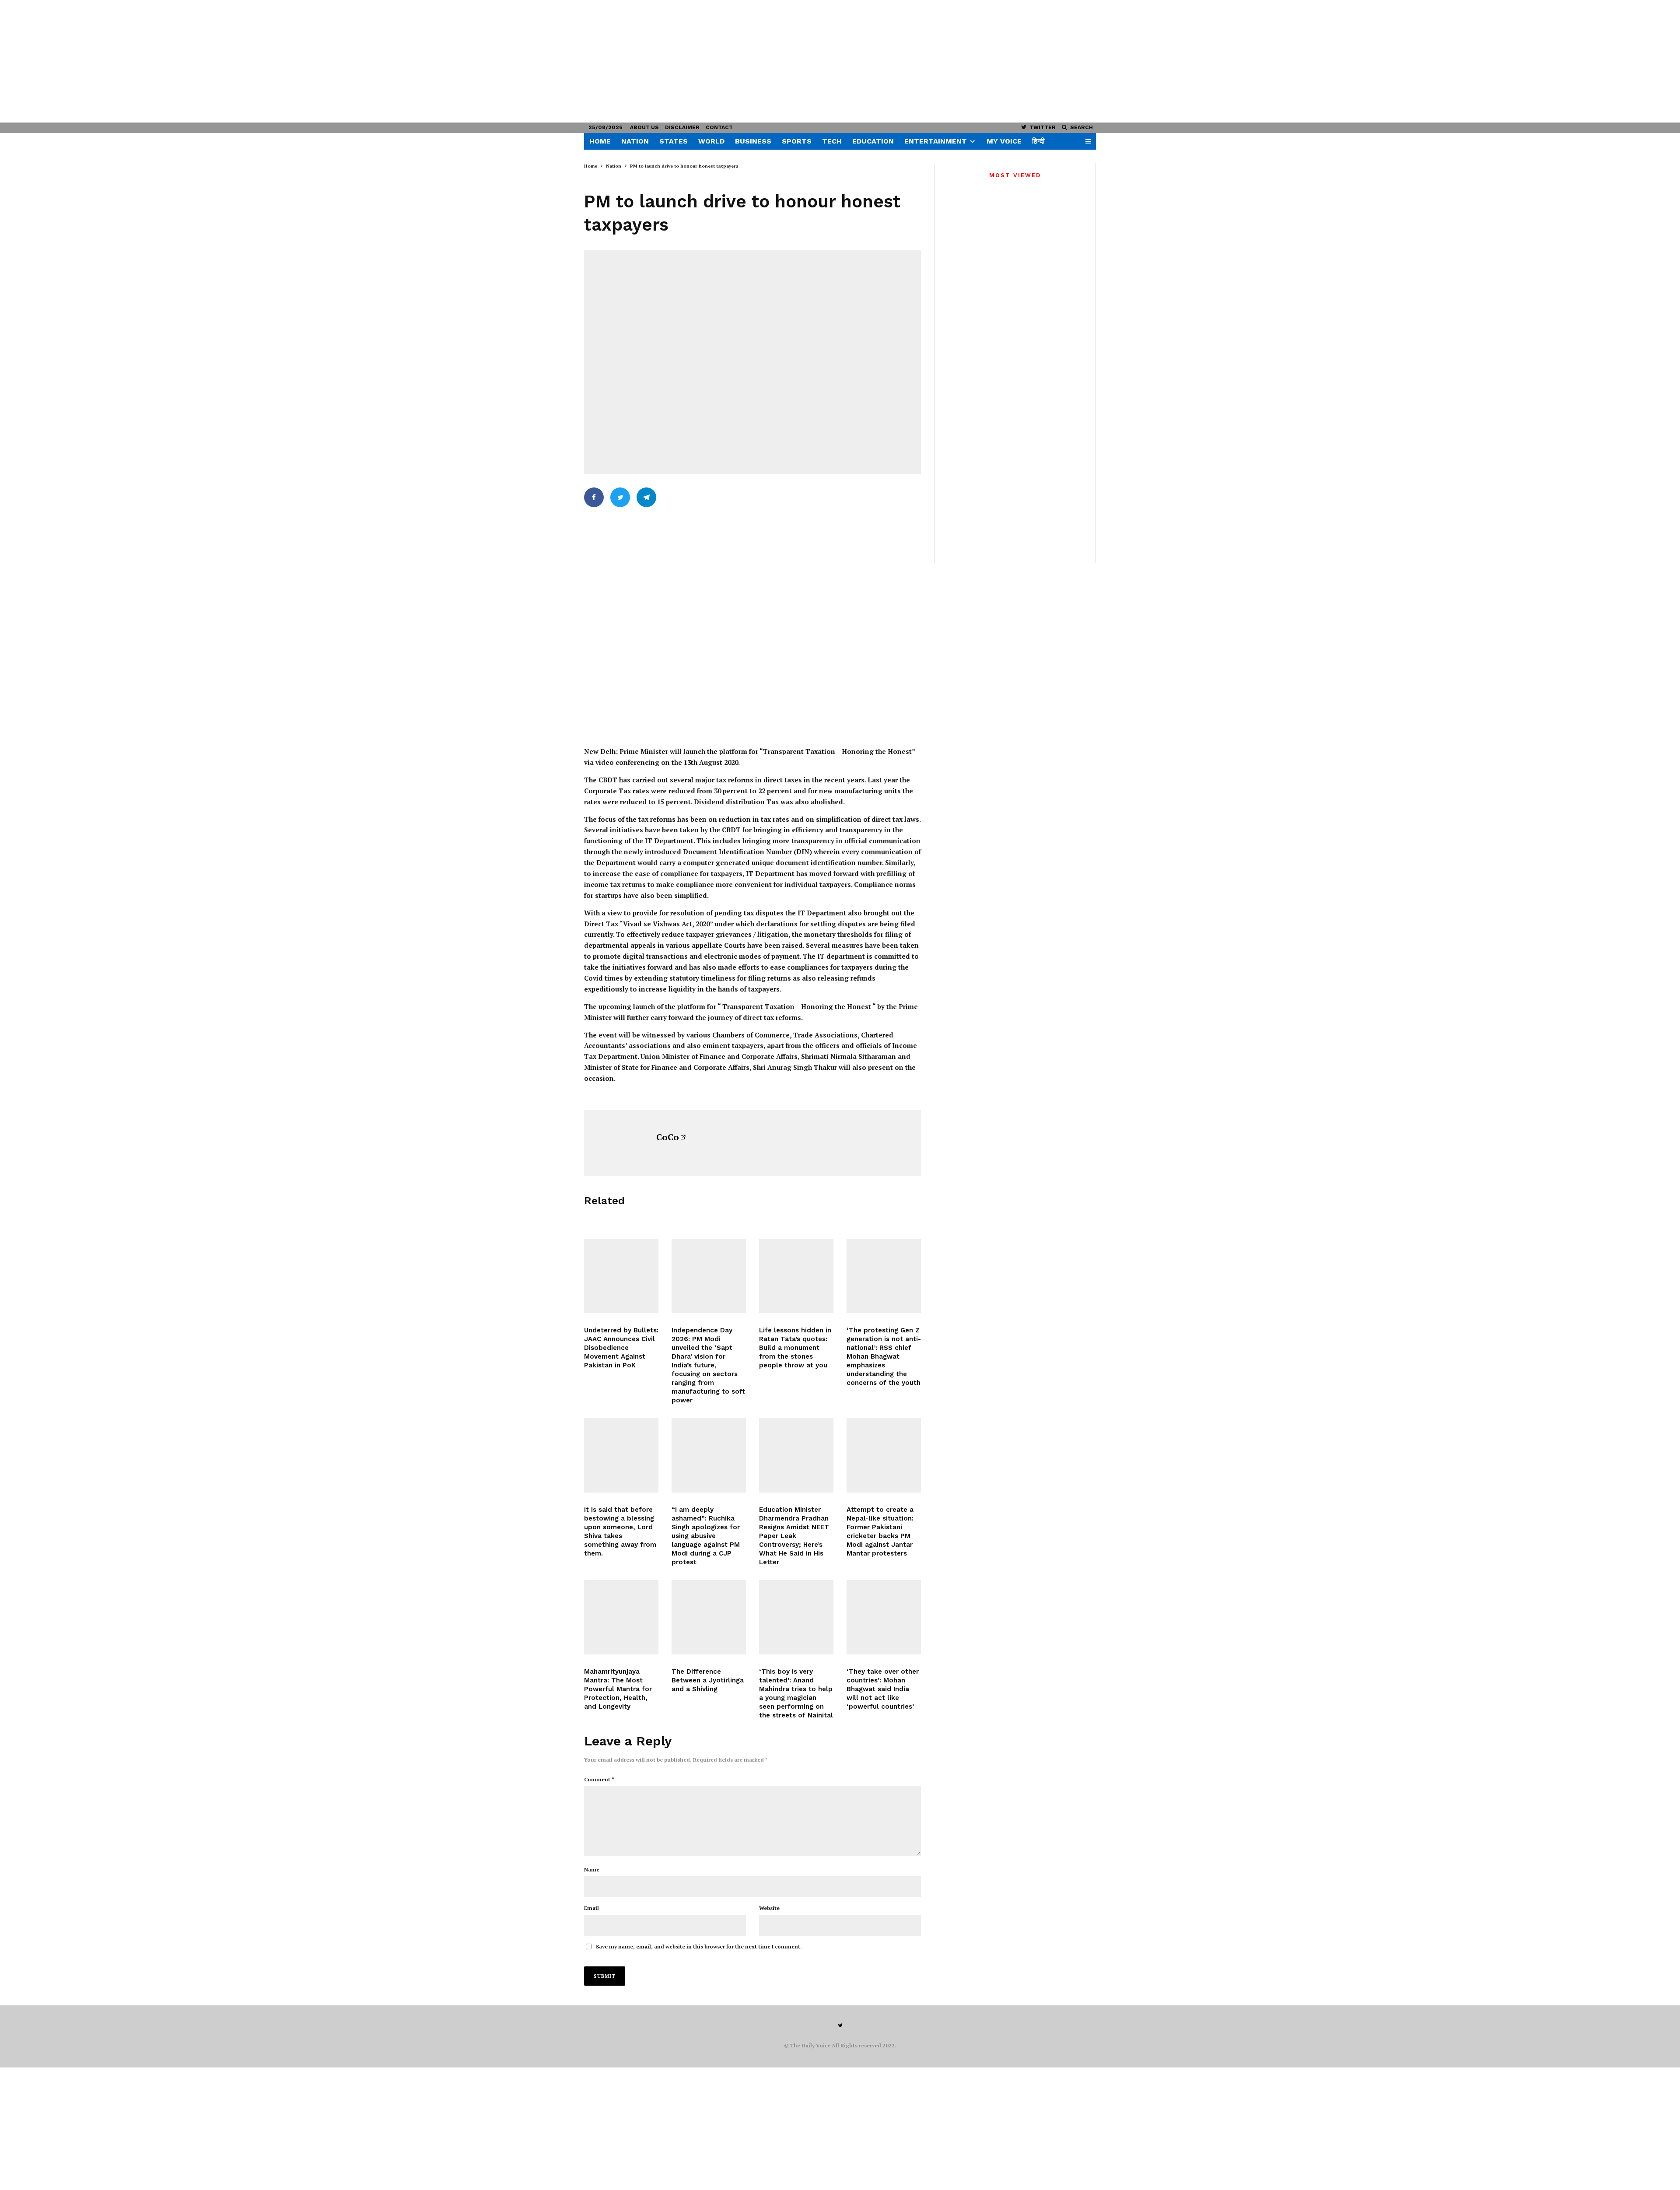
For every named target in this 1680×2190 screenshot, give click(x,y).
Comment (599, 1779)
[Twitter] (840, 2025)
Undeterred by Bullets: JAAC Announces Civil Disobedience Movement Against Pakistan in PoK (621, 1348)
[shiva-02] (621, 1455)
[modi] (709, 1455)
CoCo (668, 1137)
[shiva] (621, 1617)
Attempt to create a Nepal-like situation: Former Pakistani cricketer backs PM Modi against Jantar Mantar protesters (880, 1531)
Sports (797, 141)
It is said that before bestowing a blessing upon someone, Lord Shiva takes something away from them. (620, 1531)
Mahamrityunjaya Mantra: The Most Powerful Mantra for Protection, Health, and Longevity (618, 1689)
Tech (832, 141)
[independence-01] (709, 1276)
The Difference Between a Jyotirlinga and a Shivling (708, 1680)
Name (592, 1869)
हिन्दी (1038, 141)
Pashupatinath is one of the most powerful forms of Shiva (1030, 443)
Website (769, 1908)
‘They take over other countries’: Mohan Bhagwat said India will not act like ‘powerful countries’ (883, 1689)
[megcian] (796, 1617)
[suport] (884, 1455)
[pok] (621, 1276)
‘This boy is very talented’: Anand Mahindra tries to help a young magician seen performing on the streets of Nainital (796, 1693)
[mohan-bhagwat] (884, 1276)
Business (753, 141)
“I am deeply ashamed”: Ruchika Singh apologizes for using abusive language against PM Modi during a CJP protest (706, 1536)
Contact (719, 127)
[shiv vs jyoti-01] (709, 1617)
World (711, 141)
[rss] (884, 1617)
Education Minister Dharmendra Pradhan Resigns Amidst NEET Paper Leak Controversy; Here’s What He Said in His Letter (794, 1536)
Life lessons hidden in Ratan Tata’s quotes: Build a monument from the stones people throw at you (795, 1348)
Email (591, 1908)
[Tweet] (620, 497)
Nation (635, 141)
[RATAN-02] (796, 1276)
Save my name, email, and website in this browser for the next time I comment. (699, 1946)
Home (600, 141)
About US (644, 127)
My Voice (1004, 141)
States (674, 141)
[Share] (594, 497)
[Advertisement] (262, 61)
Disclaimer (682, 127)
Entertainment (936, 141)
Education (873, 141)
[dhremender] (796, 1455)
